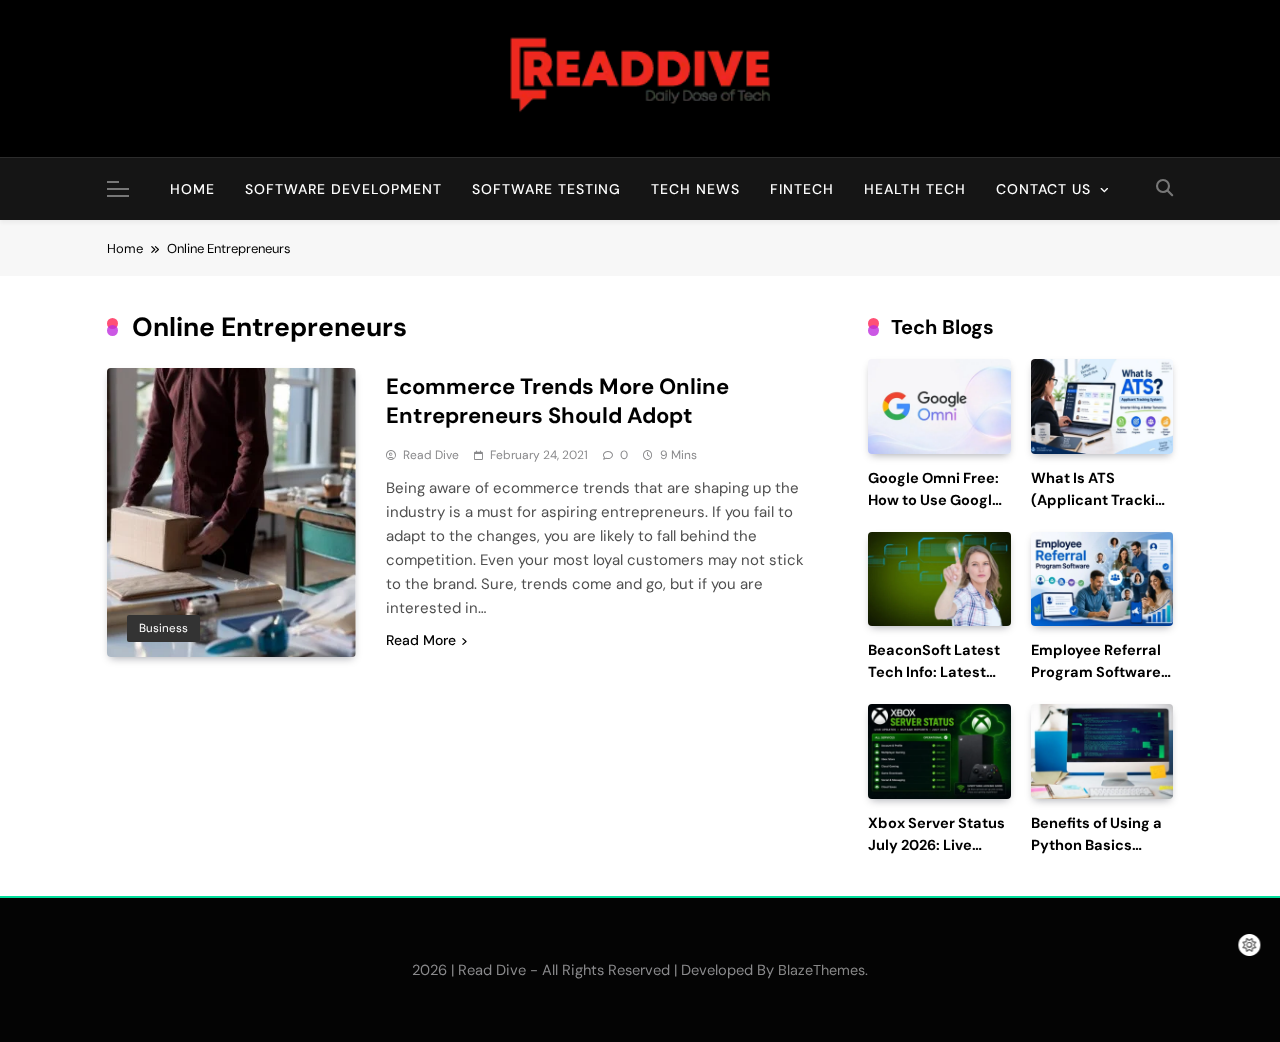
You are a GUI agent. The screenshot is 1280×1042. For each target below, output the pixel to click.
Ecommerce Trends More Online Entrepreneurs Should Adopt (557, 401)
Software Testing (546, 189)
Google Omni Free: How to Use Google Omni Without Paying (934, 511)
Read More (421, 640)
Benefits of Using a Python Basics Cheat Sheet (1096, 845)
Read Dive (431, 455)
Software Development (343, 189)
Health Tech (915, 189)
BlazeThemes (821, 970)
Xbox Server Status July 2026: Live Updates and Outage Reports (936, 856)
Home (192, 189)
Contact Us (1043, 189)
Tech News (695, 189)
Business (163, 628)
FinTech (802, 189)
